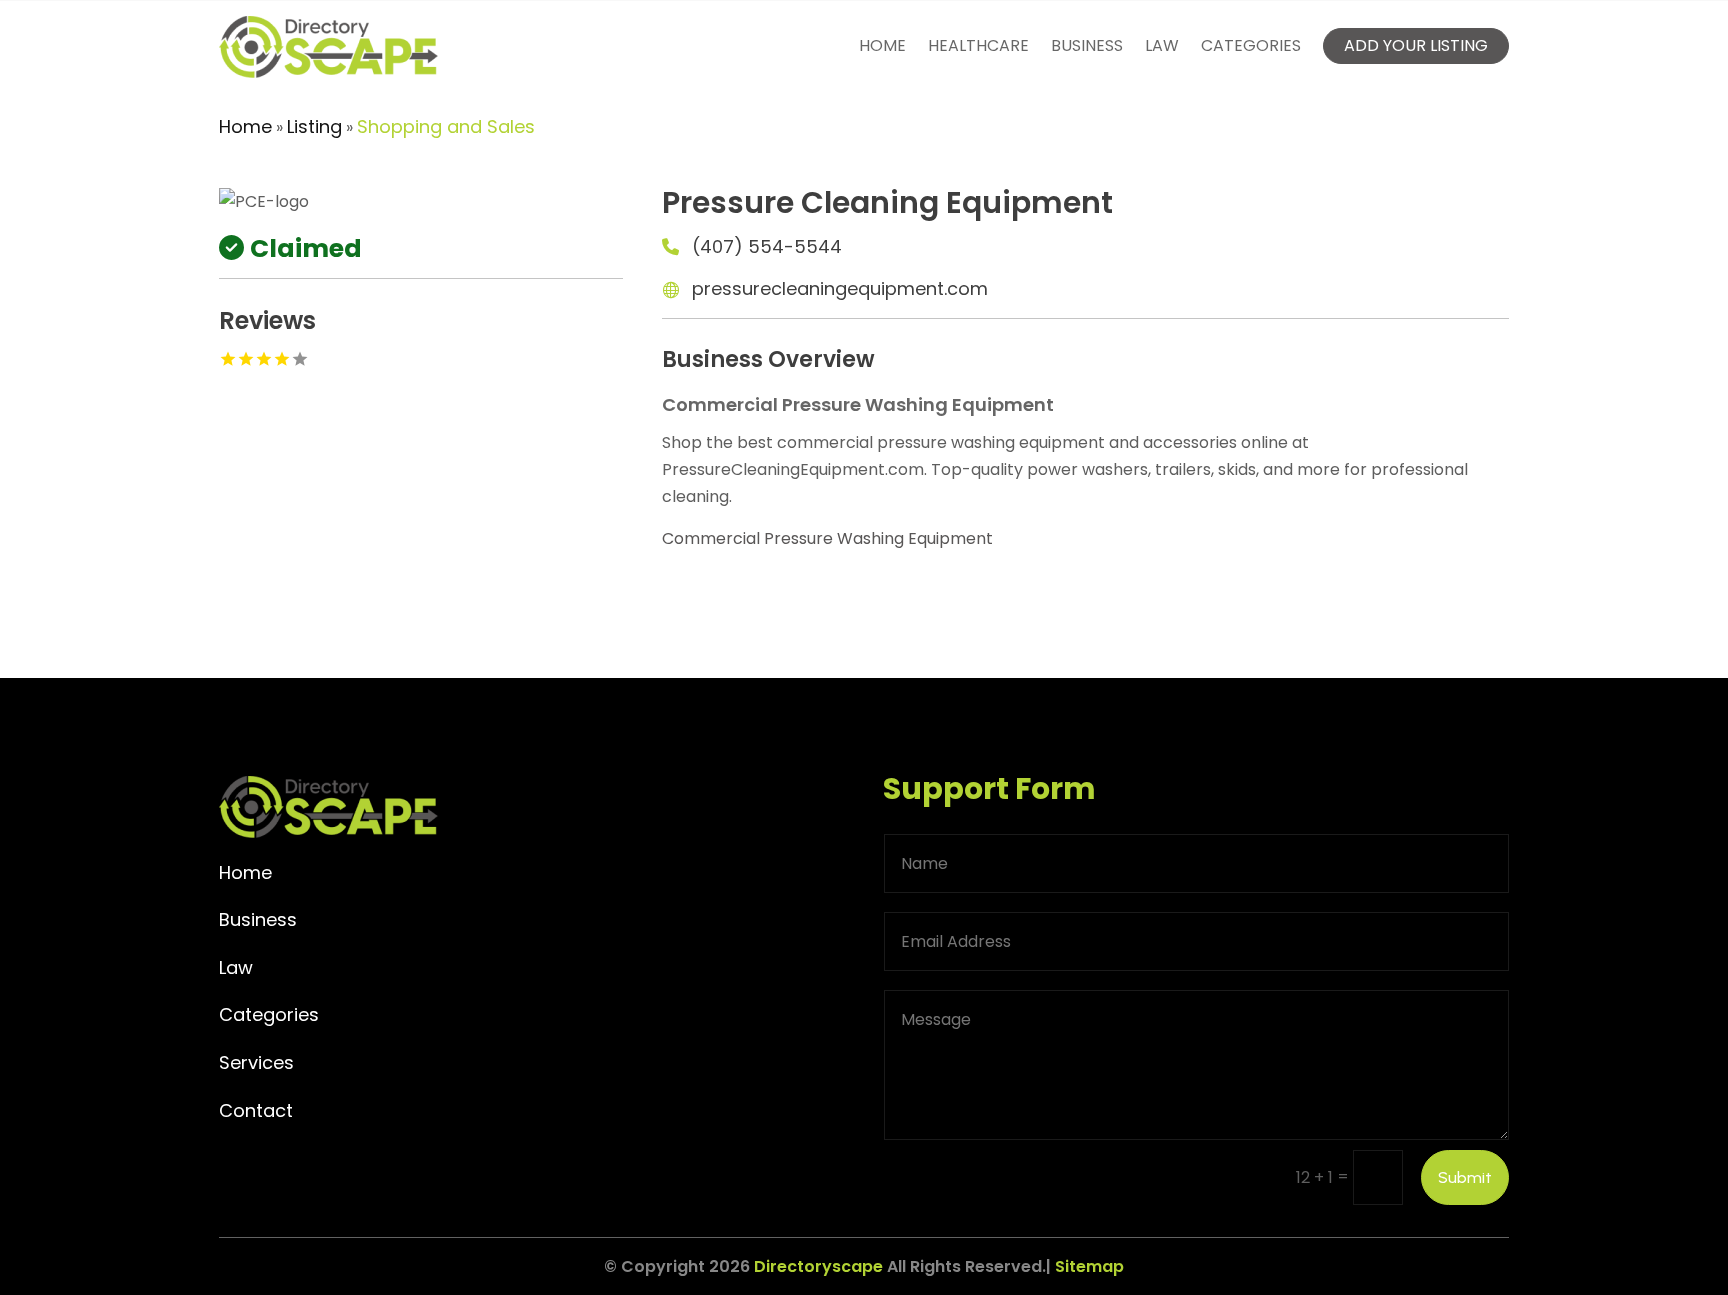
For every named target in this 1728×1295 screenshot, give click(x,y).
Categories (1251, 45)
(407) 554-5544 (767, 246)
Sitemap (1089, 1266)
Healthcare (978, 45)
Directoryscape (818, 1266)
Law (1162, 45)
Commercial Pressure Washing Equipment (827, 538)
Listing (314, 126)
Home (882, 45)
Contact (256, 1110)
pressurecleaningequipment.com (840, 288)
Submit (1465, 1177)
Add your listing (1416, 45)
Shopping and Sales (446, 126)
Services (256, 1062)
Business (1087, 45)
